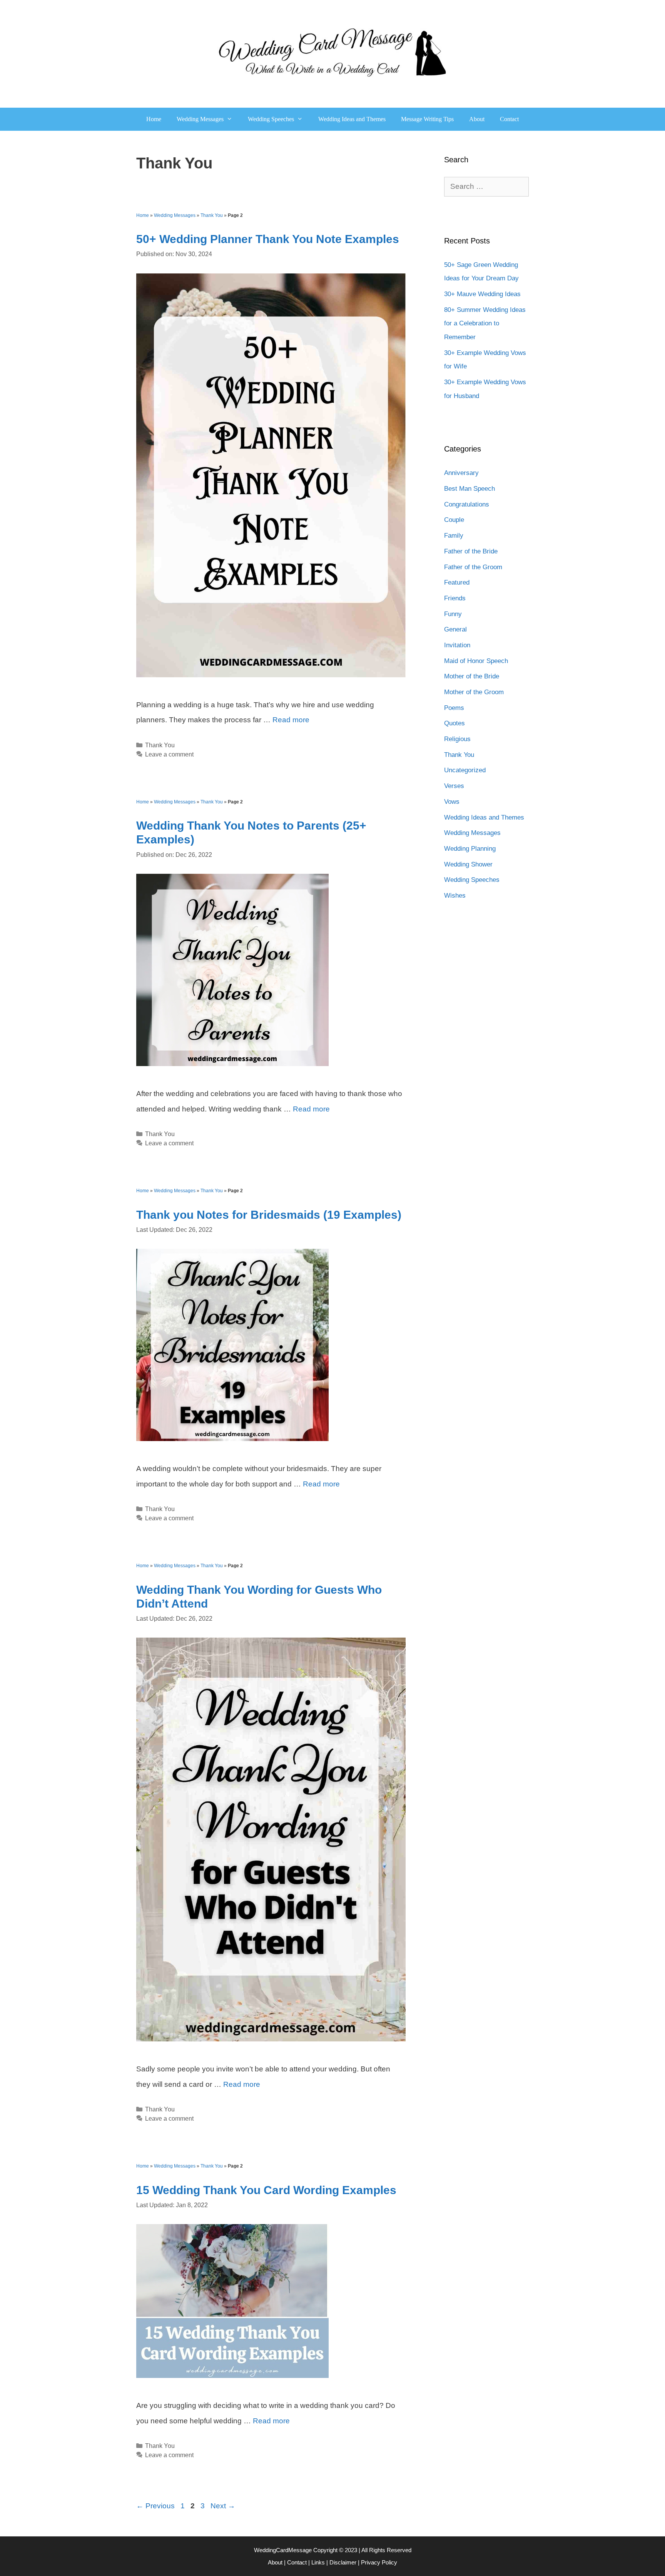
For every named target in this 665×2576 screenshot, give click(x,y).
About (477, 119)
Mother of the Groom (474, 692)
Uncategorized (465, 770)
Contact (509, 119)
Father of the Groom (473, 567)
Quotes (454, 723)
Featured (457, 582)
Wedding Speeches (271, 119)
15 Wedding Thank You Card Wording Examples (266, 2190)
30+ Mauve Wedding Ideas (482, 294)
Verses (454, 786)
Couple (454, 520)
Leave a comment (169, 754)
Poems (454, 708)
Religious (457, 739)
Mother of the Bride (472, 676)
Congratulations (467, 504)
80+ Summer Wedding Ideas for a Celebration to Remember (485, 323)
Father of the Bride (471, 551)
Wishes (455, 896)
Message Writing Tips (427, 119)
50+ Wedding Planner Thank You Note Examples (268, 239)
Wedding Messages (200, 119)
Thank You (212, 215)
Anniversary (461, 473)
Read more (291, 720)
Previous (155, 2506)
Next (223, 2506)
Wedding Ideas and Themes (352, 119)
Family (454, 536)
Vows (452, 802)
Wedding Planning (470, 849)
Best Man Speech (470, 489)
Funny (453, 614)
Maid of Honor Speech (476, 661)
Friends (455, 598)
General (455, 629)
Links (318, 2562)
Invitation (457, 645)
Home (154, 119)
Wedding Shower (468, 864)
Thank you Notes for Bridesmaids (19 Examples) (269, 1215)
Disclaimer (343, 2562)
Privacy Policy (379, 2562)
